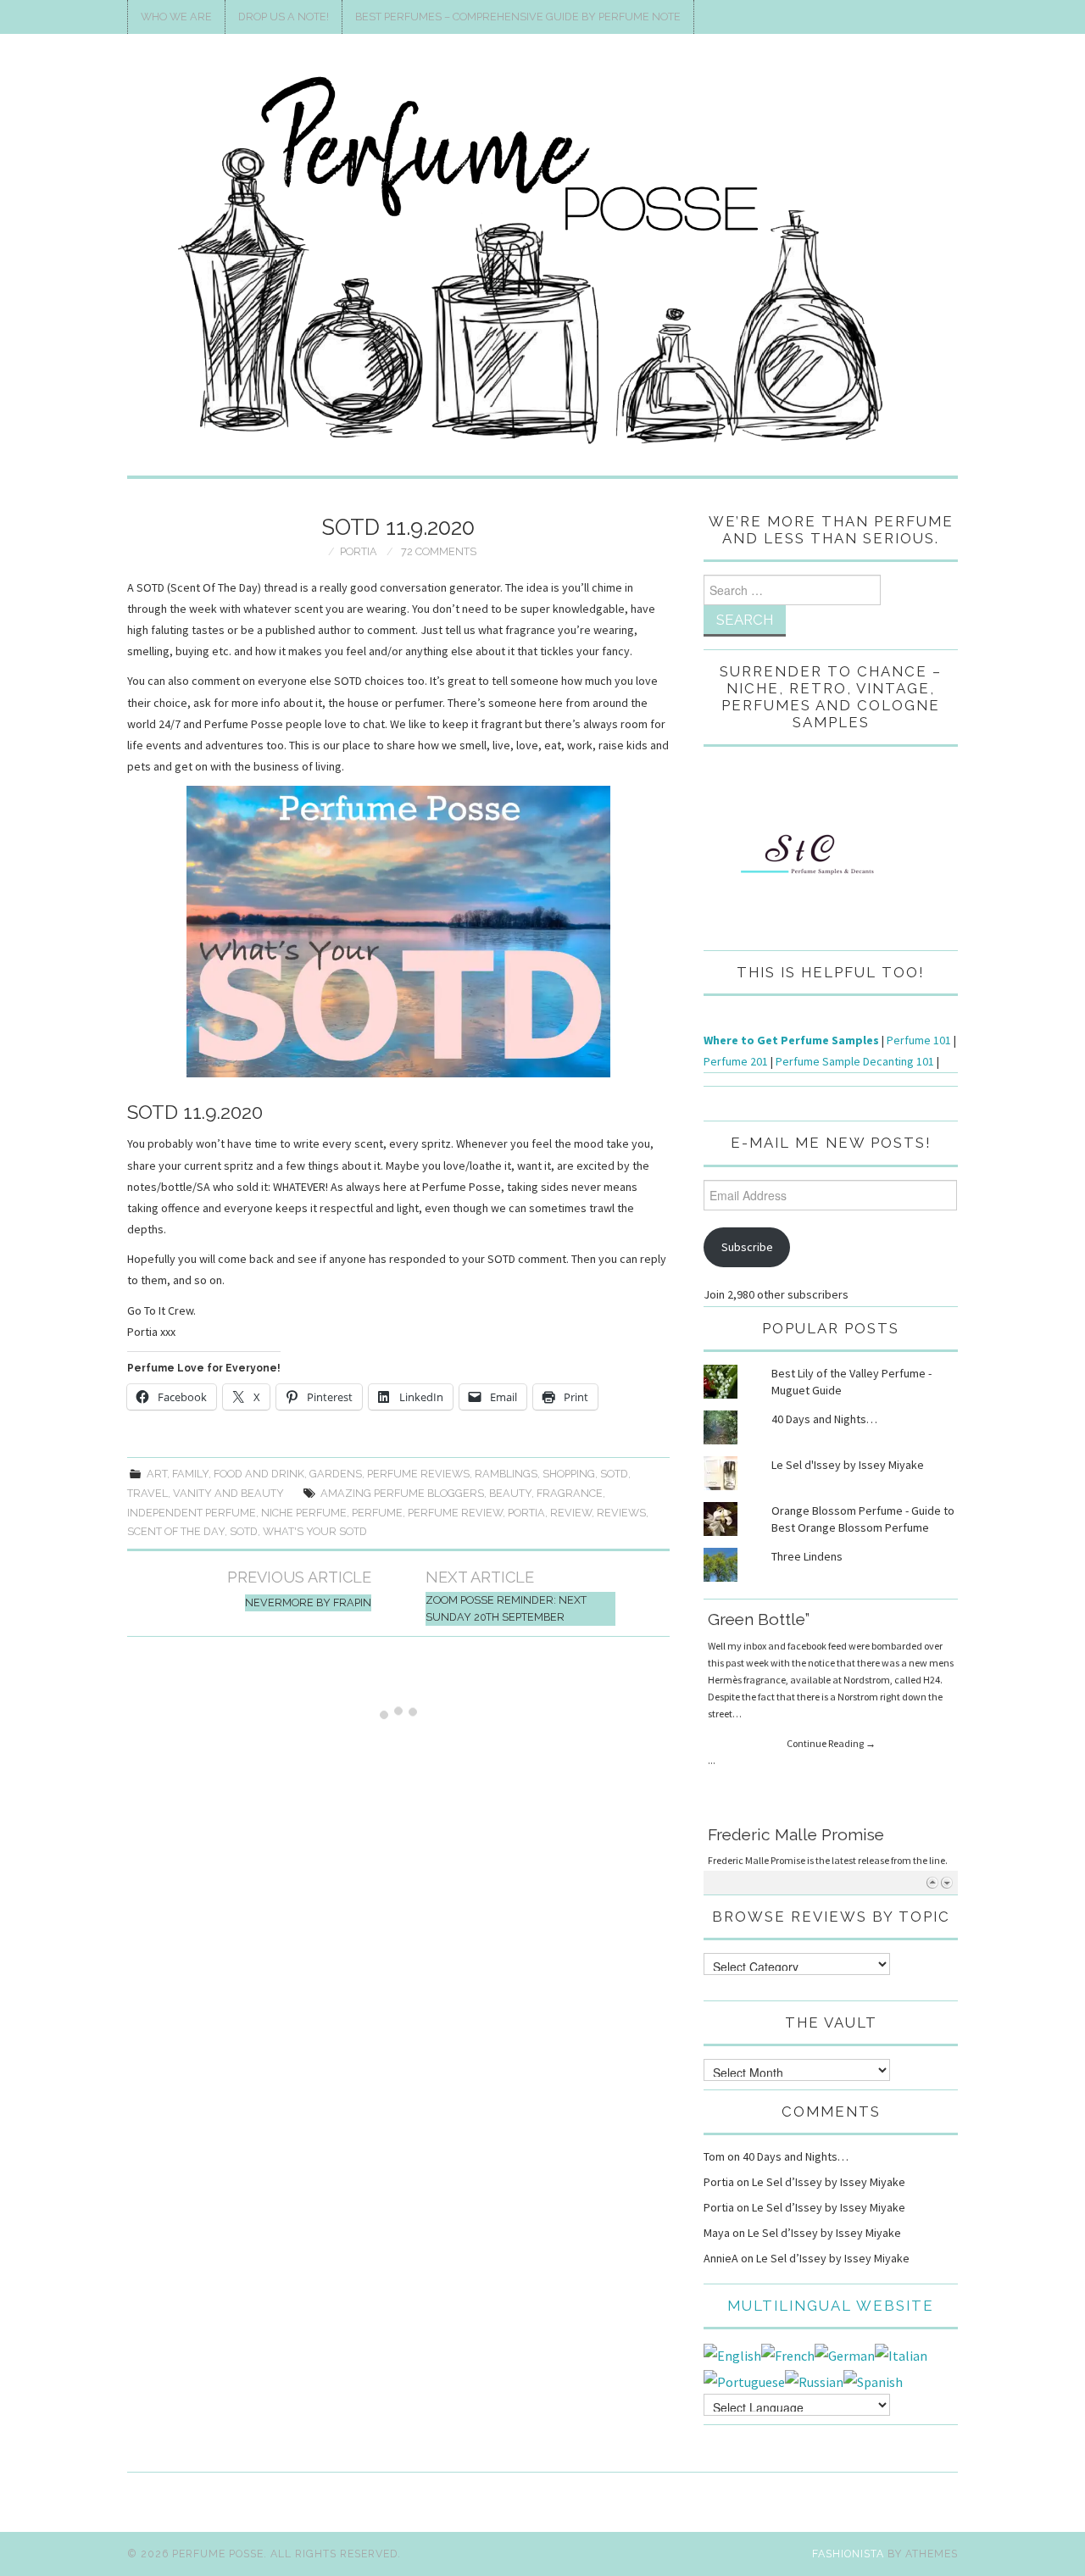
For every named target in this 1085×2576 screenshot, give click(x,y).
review (571, 1513)
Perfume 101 (919, 1040)
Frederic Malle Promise (796, 1622)
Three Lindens (807, 1556)
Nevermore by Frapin (308, 1602)
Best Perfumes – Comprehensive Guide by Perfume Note (518, 17)
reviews (621, 1513)
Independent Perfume (192, 1513)
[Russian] (814, 2380)
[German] (845, 2354)
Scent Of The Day (176, 1531)
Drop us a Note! (284, 17)
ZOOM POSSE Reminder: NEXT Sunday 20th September (506, 1608)
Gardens (336, 1474)
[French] (788, 2354)
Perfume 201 (736, 1061)
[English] (732, 2354)
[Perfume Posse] (542, 262)
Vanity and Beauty (228, 1493)
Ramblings (506, 1474)
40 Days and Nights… (824, 1419)
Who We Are (176, 17)
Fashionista (848, 2554)
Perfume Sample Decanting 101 (855, 1061)
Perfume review (455, 1513)
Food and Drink (259, 1474)
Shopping (569, 1474)
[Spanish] (873, 2380)
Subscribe (747, 1247)
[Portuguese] (744, 2380)
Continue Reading (831, 1728)
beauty (510, 1493)
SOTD (614, 1474)
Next (946, 1882)
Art (157, 1474)
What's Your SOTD (315, 1531)
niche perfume (304, 1513)
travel (147, 1493)
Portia (359, 551)
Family (190, 1474)
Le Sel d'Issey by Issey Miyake (848, 1465)
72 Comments (439, 551)
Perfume (377, 1513)
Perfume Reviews (418, 1474)
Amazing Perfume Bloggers (402, 1493)
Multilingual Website (831, 2306)
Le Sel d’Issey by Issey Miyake (829, 2182)
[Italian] (901, 2354)
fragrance (570, 1493)
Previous (932, 1882)
